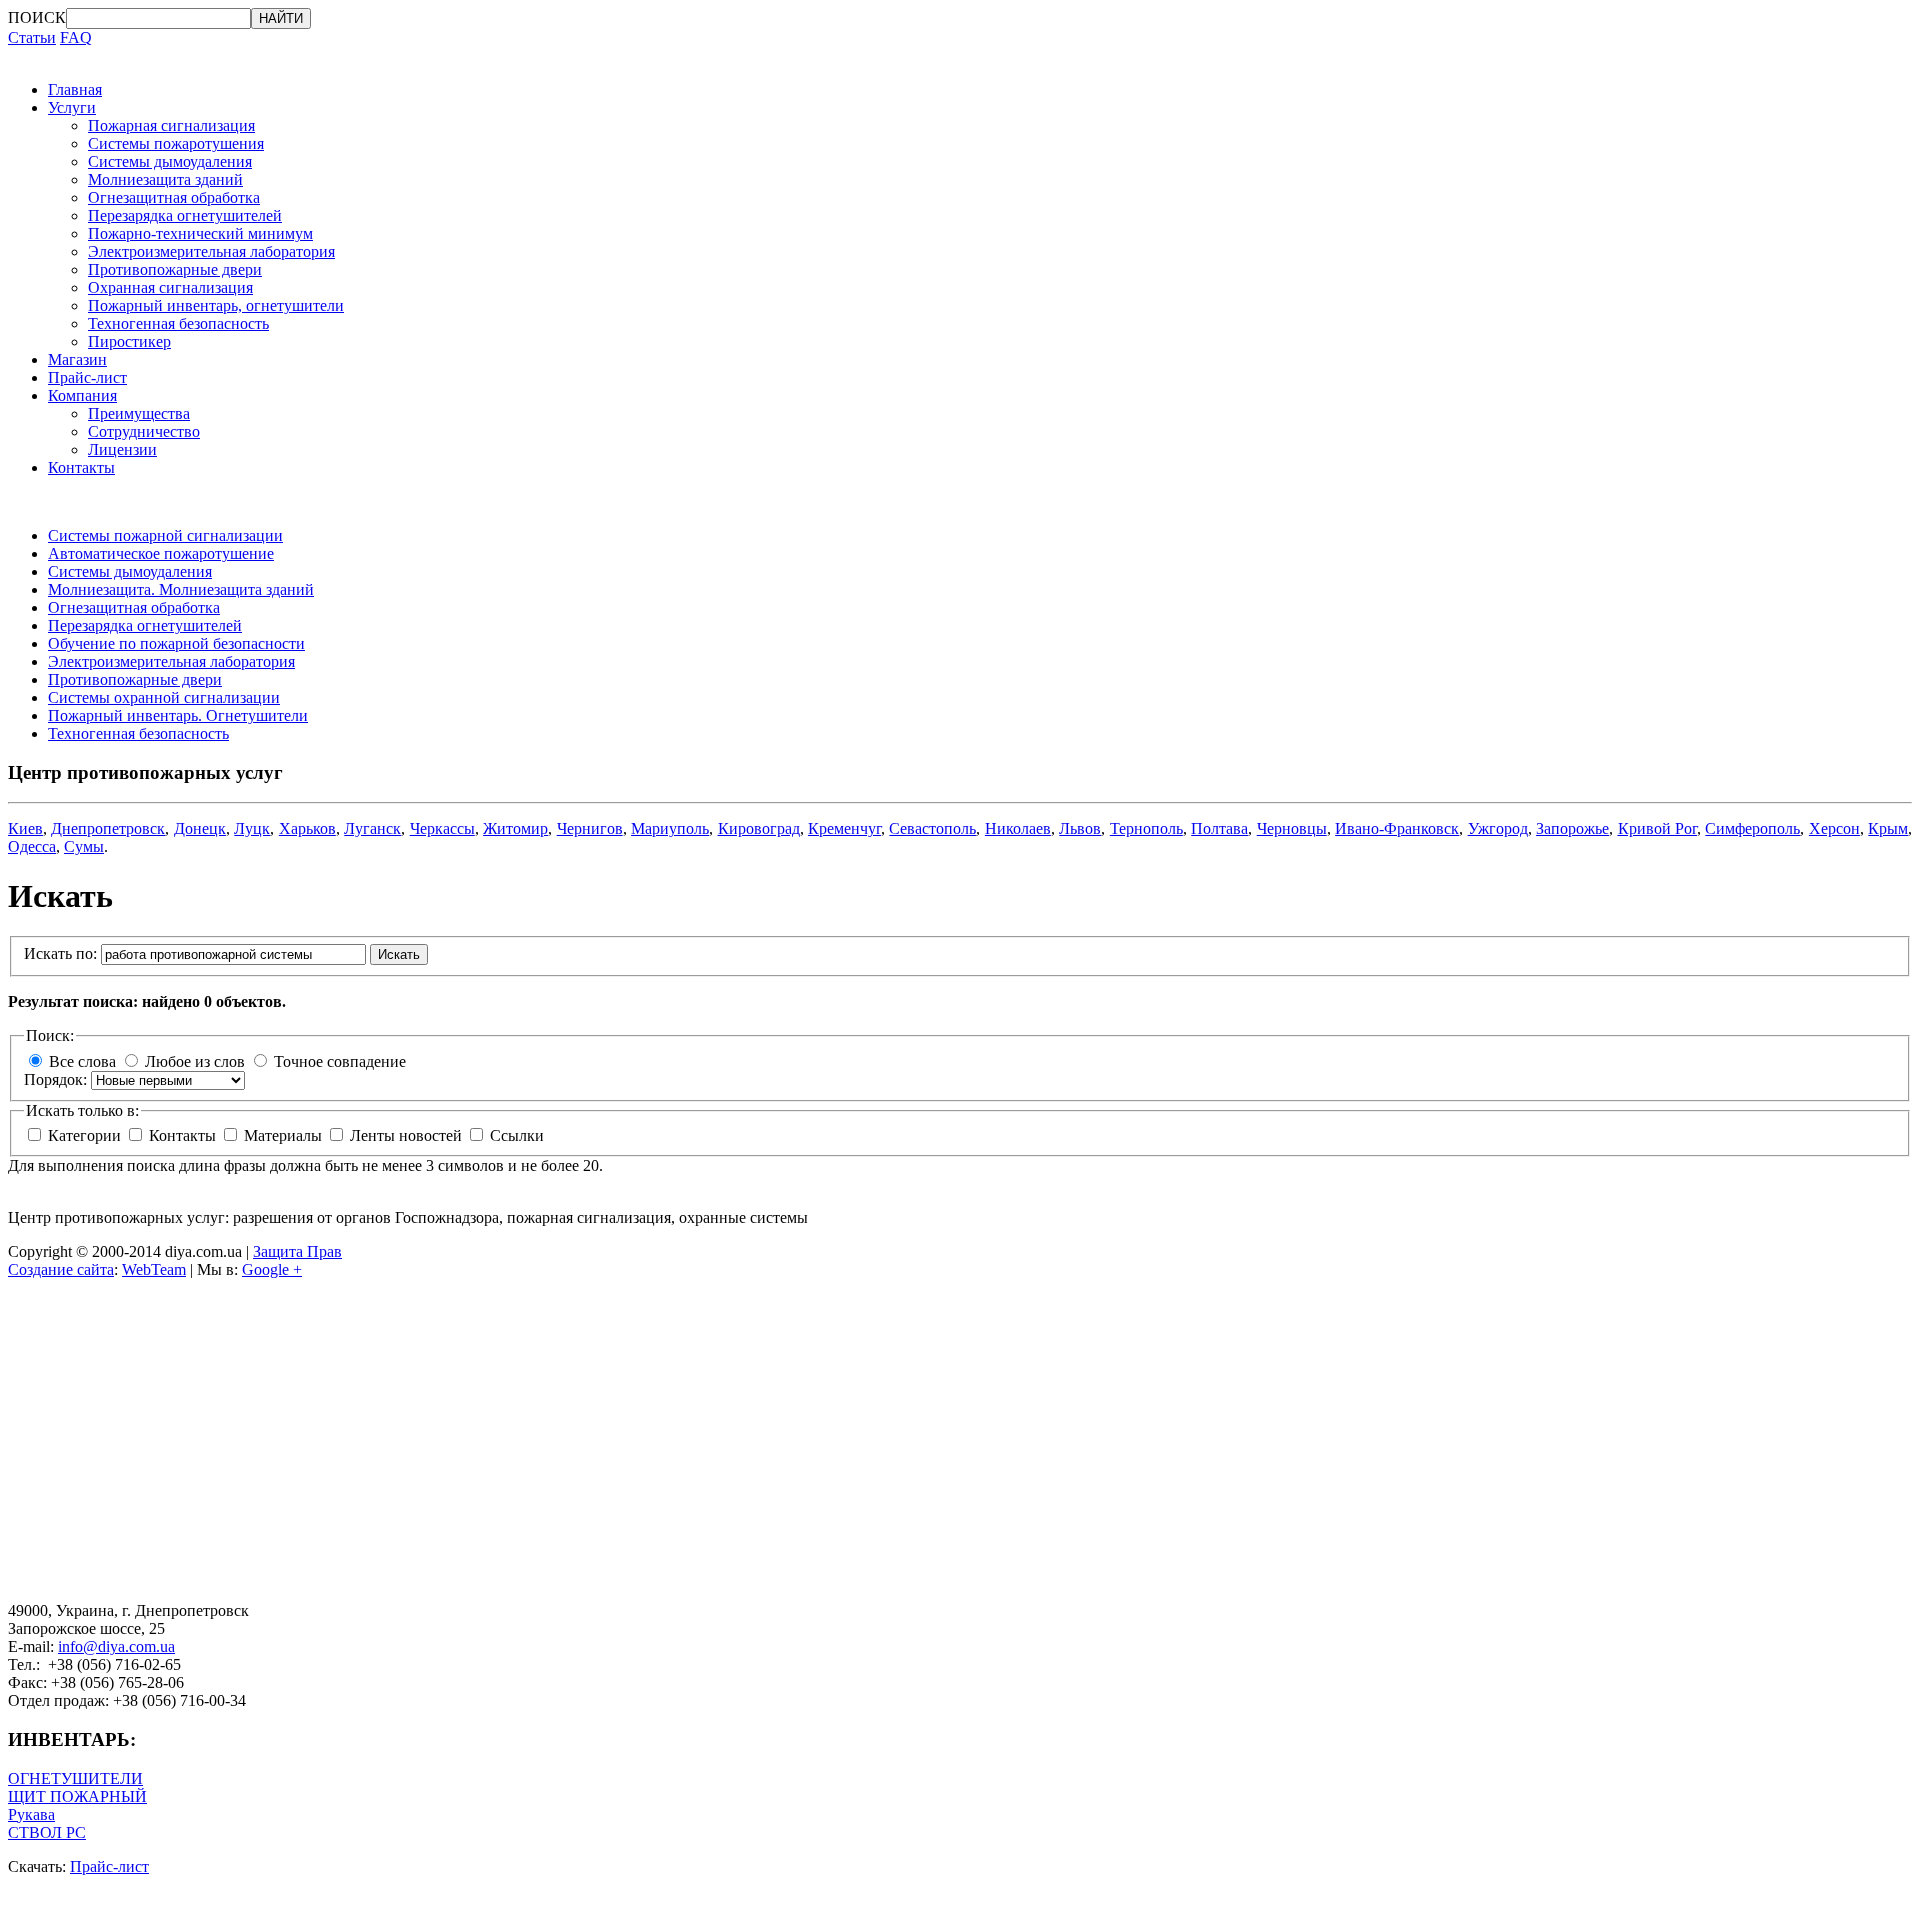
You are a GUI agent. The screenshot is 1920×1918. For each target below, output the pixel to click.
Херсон (1834, 828)
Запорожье (1572, 828)
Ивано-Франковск (1397, 828)
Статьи (32, 37)
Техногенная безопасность (178, 323)
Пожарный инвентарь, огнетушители (216, 305)
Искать (399, 954)
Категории (86, 1135)
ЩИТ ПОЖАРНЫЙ (77, 1796)
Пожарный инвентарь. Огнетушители (178, 715)
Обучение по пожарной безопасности (176, 643)
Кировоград (759, 828)
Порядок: (57, 1079)
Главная (75, 89)
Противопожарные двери (175, 269)
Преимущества (139, 413)
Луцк (252, 828)
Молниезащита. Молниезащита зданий (181, 589)
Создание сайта (61, 1269)
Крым (1888, 828)
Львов (1080, 828)
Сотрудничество (144, 431)
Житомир (515, 828)
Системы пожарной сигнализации (165, 535)
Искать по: (62, 953)
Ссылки (517, 1135)
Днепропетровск (108, 828)
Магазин (77, 359)
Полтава (1219, 828)
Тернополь (1146, 828)
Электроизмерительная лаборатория (211, 251)
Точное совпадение (340, 1061)
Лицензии (122, 449)
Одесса (32, 846)
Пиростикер (129, 341)
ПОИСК (37, 17)
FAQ (76, 37)
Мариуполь (670, 828)
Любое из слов (195, 1061)
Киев (25, 828)
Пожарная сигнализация (171, 125)
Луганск (372, 828)
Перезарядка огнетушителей (185, 215)
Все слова (82, 1061)
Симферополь (1752, 828)
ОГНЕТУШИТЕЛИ (75, 1778)
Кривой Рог (1657, 828)
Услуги (72, 107)
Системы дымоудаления (170, 161)
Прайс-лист (87, 377)
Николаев (1018, 828)
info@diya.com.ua (116, 1646)
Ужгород (1498, 828)
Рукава (31, 1814)
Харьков (307, 828)
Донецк (200, 828)
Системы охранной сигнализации (164, 697)
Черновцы (1292, 828)
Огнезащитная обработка (174, 197)
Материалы (285, 1135)
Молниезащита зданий (165, 179)
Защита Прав (297, 1251)
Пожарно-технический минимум (200, 233)
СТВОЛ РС (47, 1832)
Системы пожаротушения (176, 143)
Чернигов (590, 828)
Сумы (84, 846)
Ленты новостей (408, 1135)
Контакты (81, 467)
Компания (82, 395)
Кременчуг (844, 828)
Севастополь (932, 828)
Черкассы (442, 828)
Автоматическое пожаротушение (161, 553)
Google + (272, 1269)
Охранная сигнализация (170, 287)
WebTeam (154, 1269)
